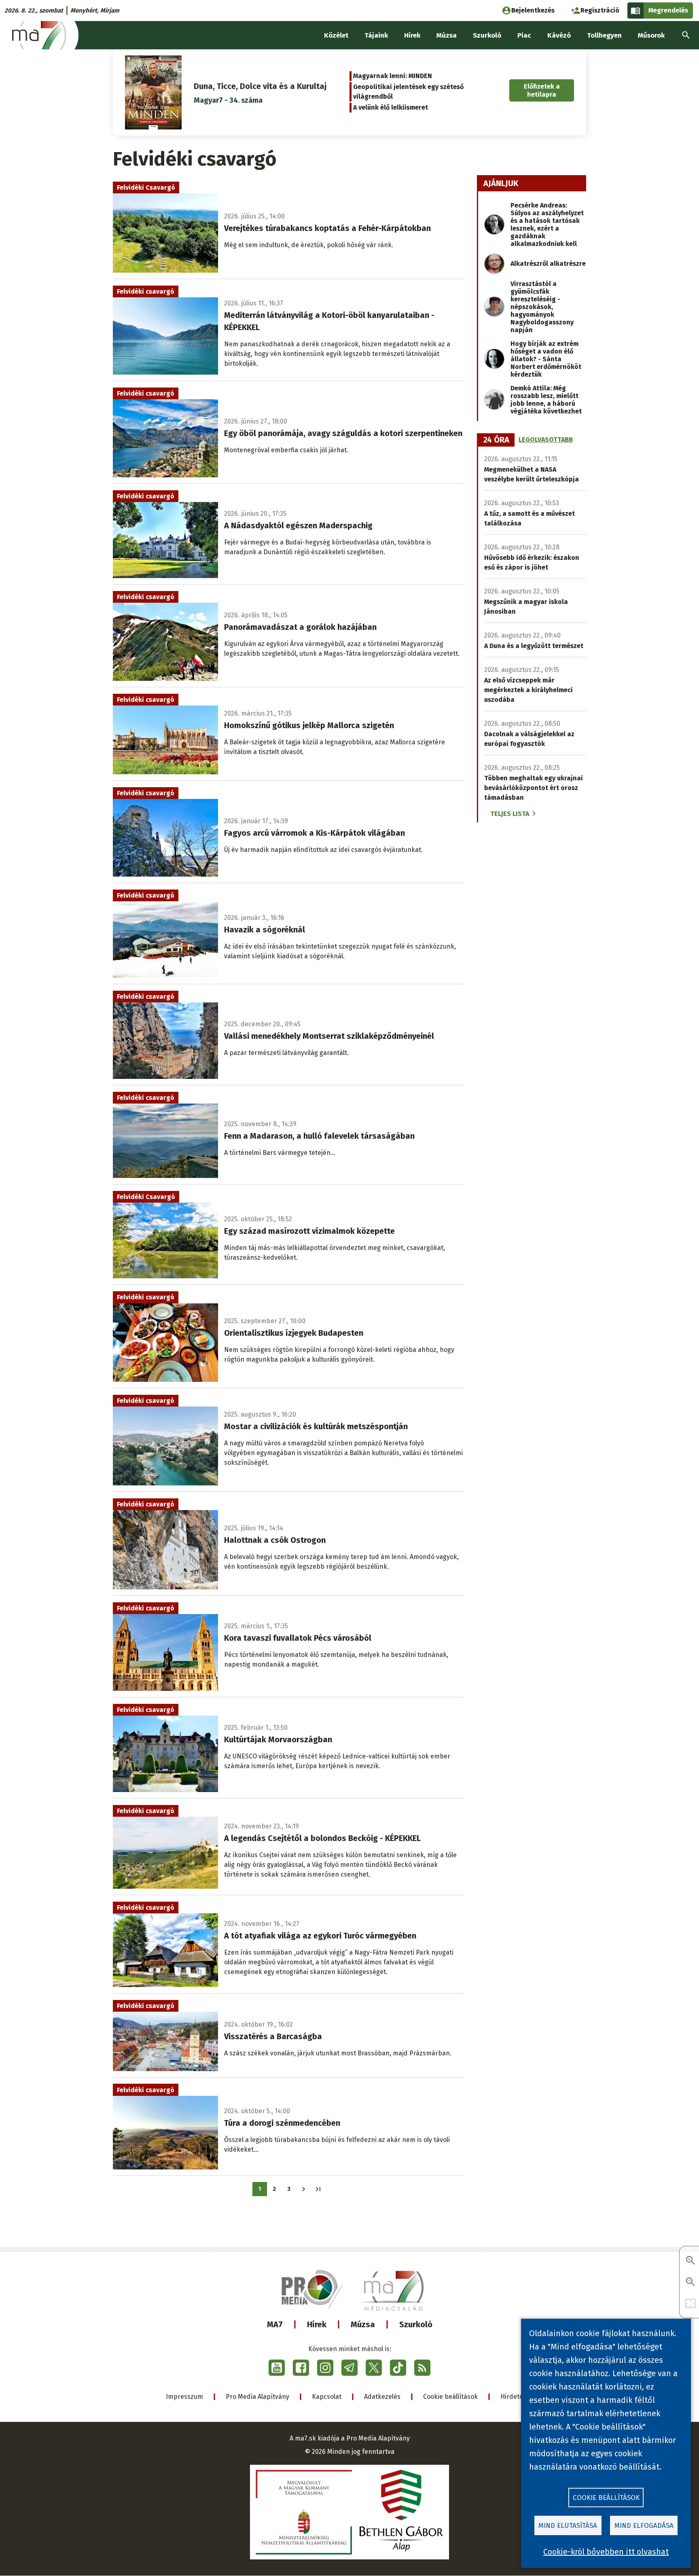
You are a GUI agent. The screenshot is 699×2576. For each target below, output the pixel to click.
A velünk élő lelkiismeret (391, 107)
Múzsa (363, 2324)
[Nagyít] (691, 2261)
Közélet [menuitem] (336, 35)
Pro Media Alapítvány (257, 2397)
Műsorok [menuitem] (651, 35)
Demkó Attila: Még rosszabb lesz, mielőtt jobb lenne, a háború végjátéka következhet (546, 400)
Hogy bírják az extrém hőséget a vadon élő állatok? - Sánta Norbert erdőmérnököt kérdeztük (546, 359)
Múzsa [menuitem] (447, 35)
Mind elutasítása (568, 2526)
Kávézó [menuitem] (559, 35)
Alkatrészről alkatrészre (548, 264)
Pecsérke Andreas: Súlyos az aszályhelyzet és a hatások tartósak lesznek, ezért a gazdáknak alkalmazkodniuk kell (547, 225)
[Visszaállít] (691, 2304)
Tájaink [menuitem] (376, 35)
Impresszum (184, 2397)
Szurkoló (416, 2324)
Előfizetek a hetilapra (542, 90)
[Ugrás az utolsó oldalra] (318, 2189)
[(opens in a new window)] (277, 2368)
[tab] (496, 440)
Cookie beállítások (450, 2397)
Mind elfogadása (644, 2526)
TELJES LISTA (510, 814)
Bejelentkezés (533, 10)
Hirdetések (517, 2397)
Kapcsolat (327, 2397)
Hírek (317, 2324)
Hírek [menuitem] (412, 35)
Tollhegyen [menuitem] (604, 35)
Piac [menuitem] (524, 35)
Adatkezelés (382, 2397)
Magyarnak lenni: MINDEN (393, 76)
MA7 (275, 2324)
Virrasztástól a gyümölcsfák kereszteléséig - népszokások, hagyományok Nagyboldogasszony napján (542, 307)
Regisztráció (600, 10)
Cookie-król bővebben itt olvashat (606, 2552)
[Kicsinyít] (691, 2283)
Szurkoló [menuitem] (487, 35)
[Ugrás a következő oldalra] (304, 2189)
